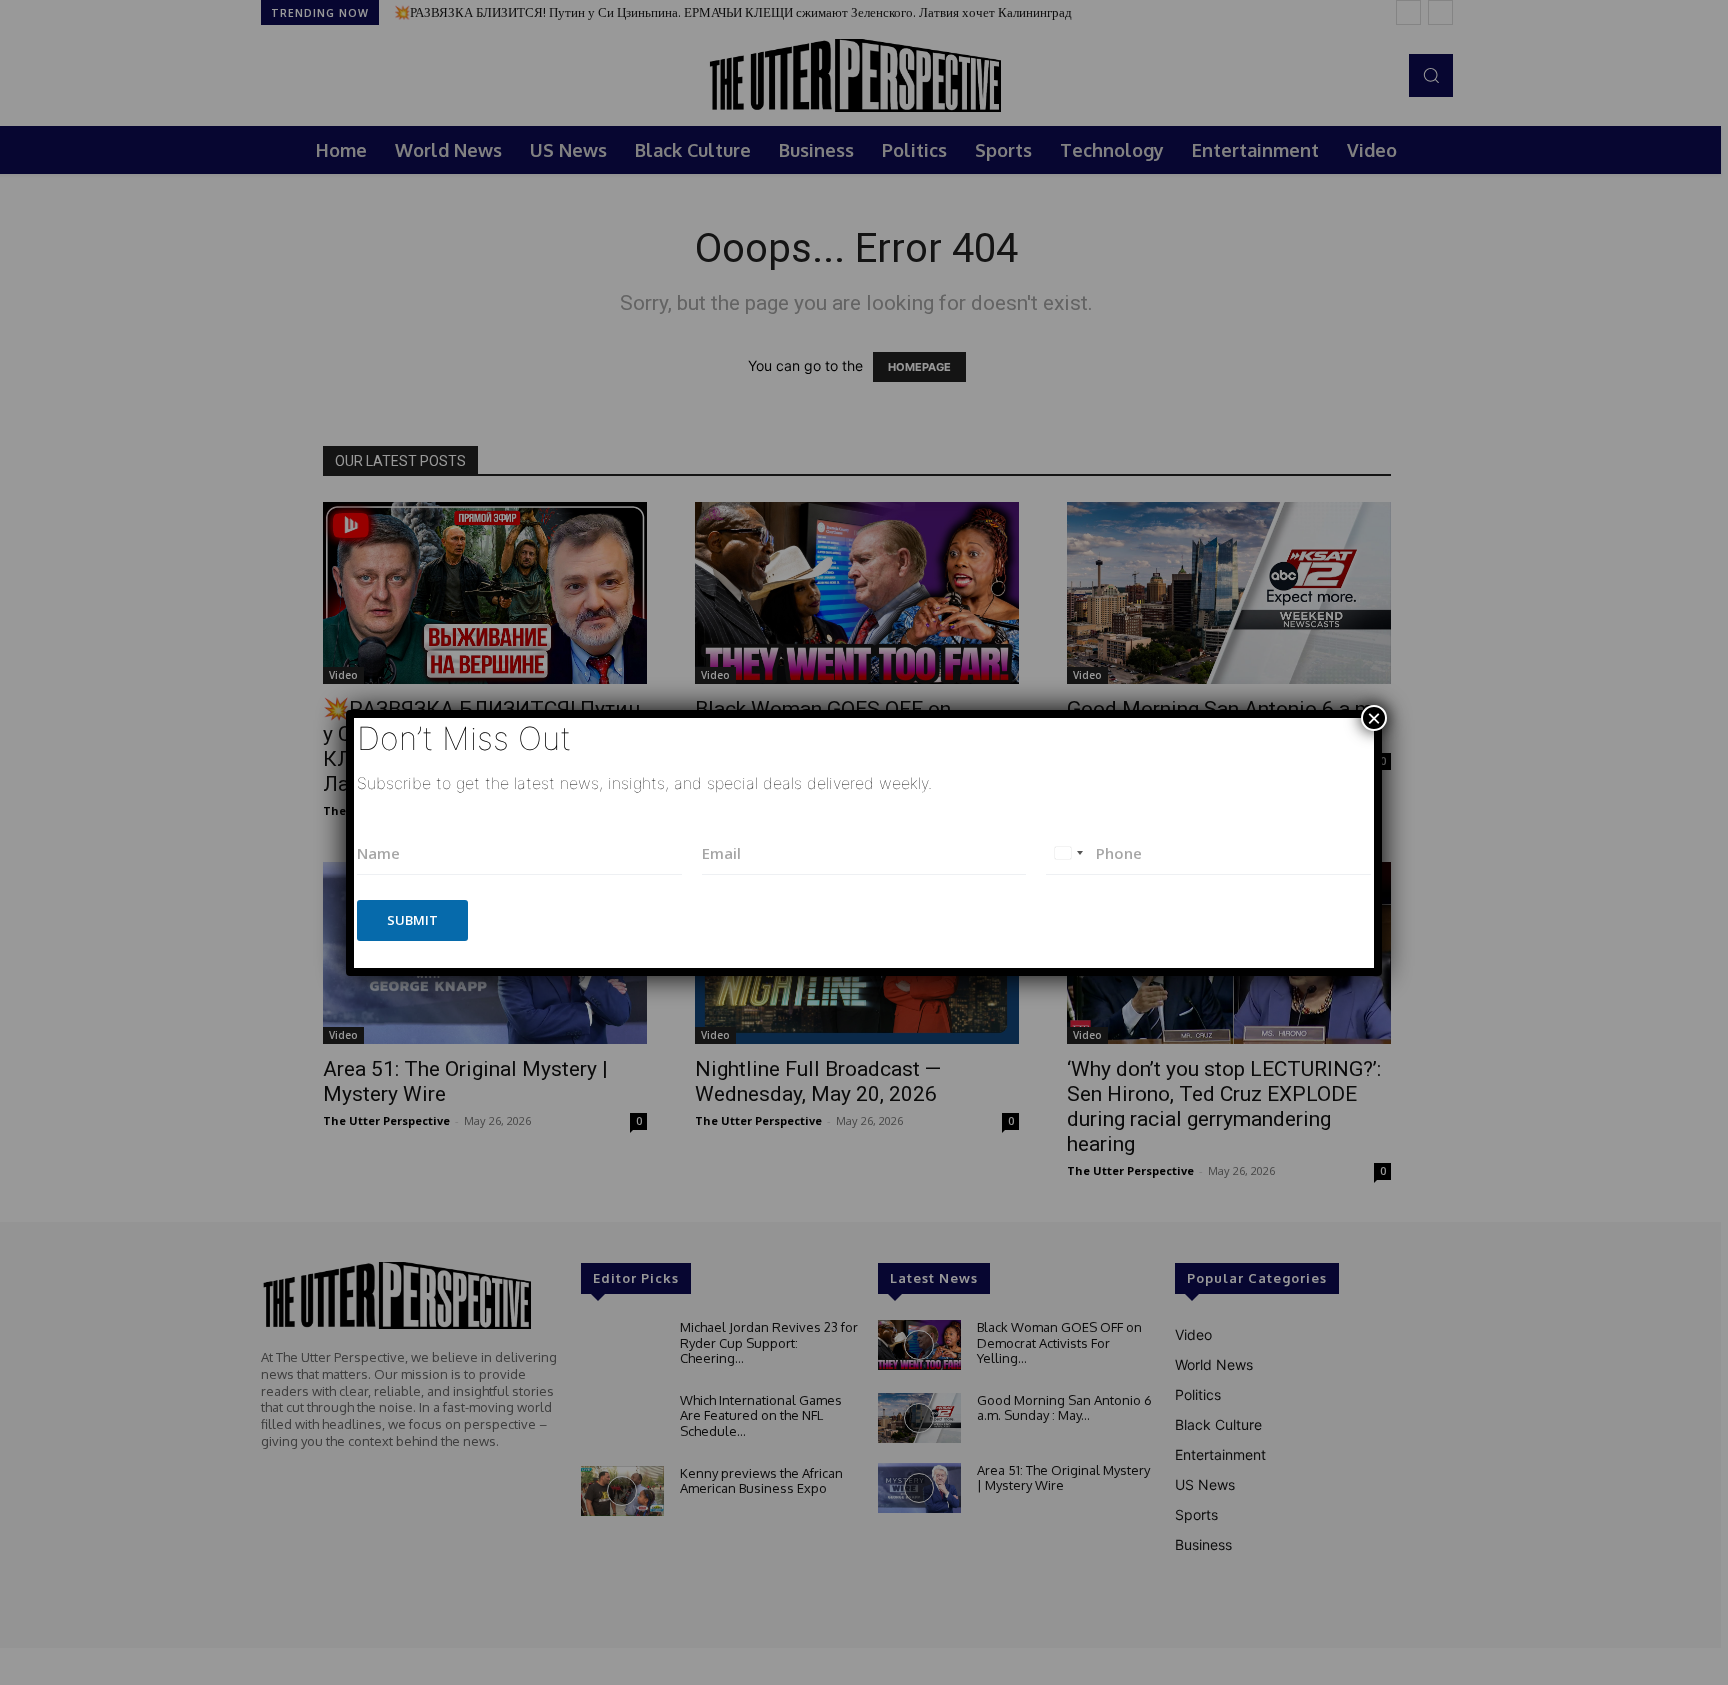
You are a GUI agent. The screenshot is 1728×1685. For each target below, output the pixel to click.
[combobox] (1068, 853)
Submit (412, 920)
